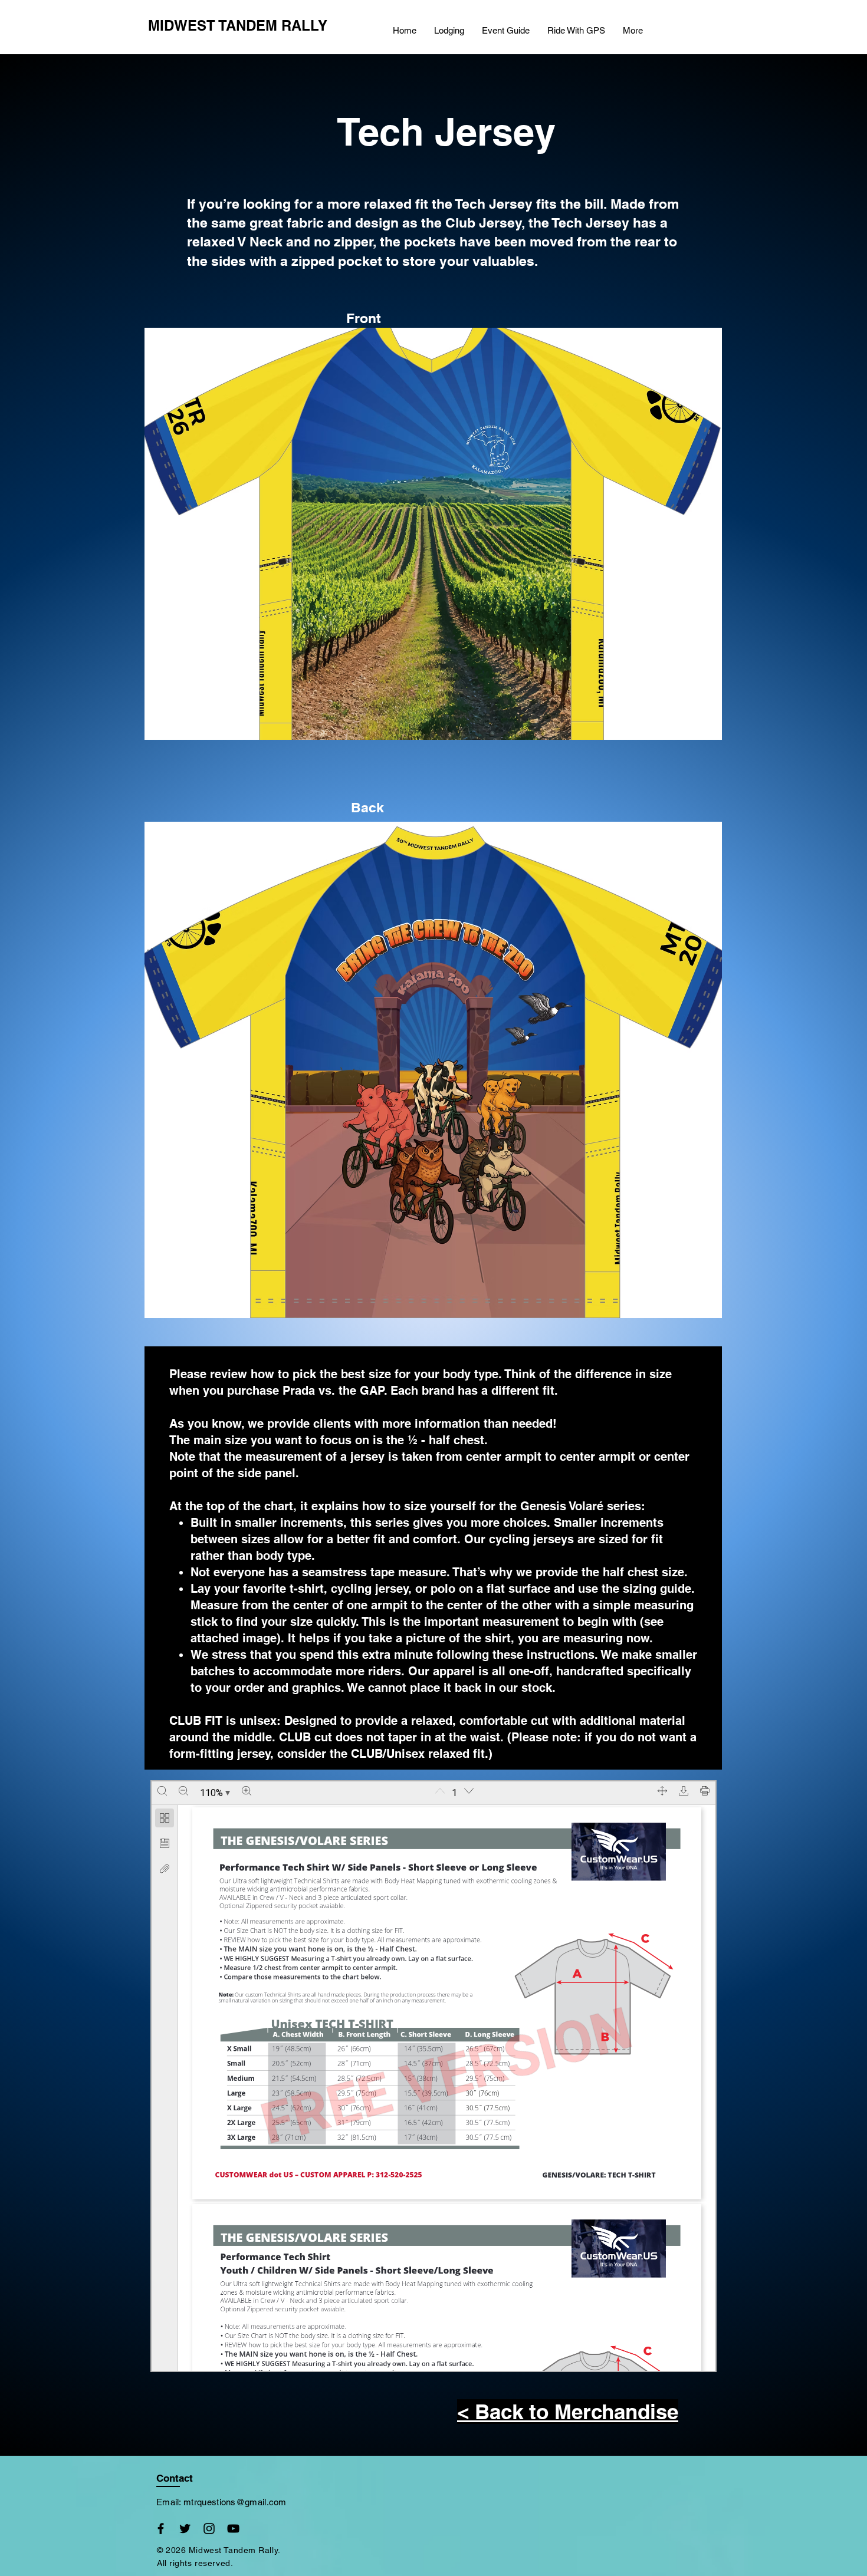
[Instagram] (209, 2529)
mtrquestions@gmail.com (235, 2502)
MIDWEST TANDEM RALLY (238, 25)
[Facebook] (161, 2529)
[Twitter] (185, 2529)
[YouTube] (233, 2529)
